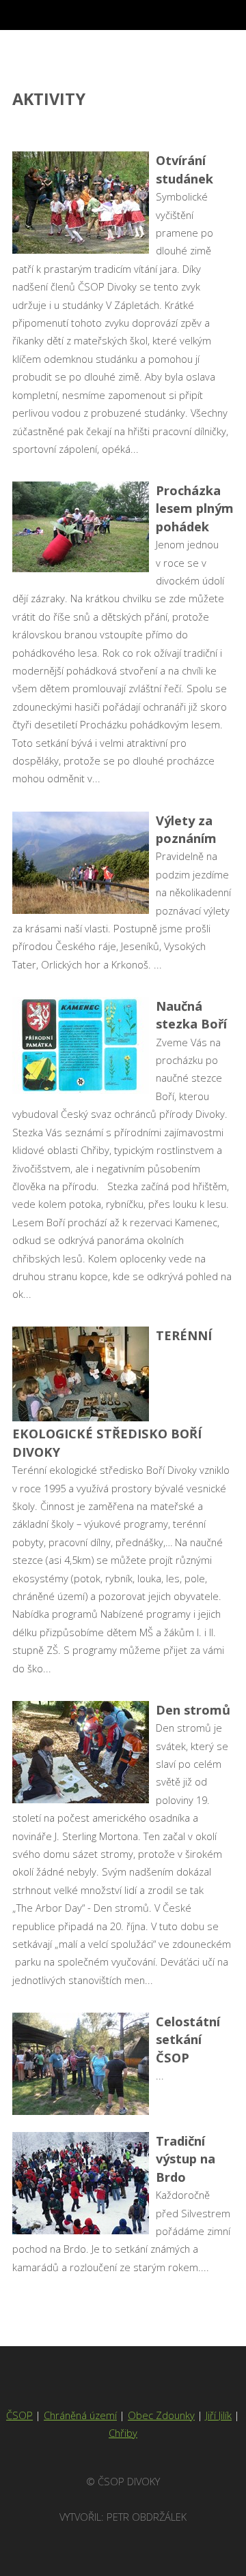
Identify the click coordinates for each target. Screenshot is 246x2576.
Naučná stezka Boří (191, 1015)
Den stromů (193, 1709)
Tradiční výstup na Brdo (186, 2159)
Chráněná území (80, 2415)
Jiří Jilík (219, 2415)
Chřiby (123, 2433)
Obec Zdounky (161, 2415)
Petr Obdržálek (147, 2517)
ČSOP (19, 2415)
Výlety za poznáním (186, 829)
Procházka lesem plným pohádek (195, 508)
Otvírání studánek (184, 169)
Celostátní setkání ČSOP (188, 2039)
